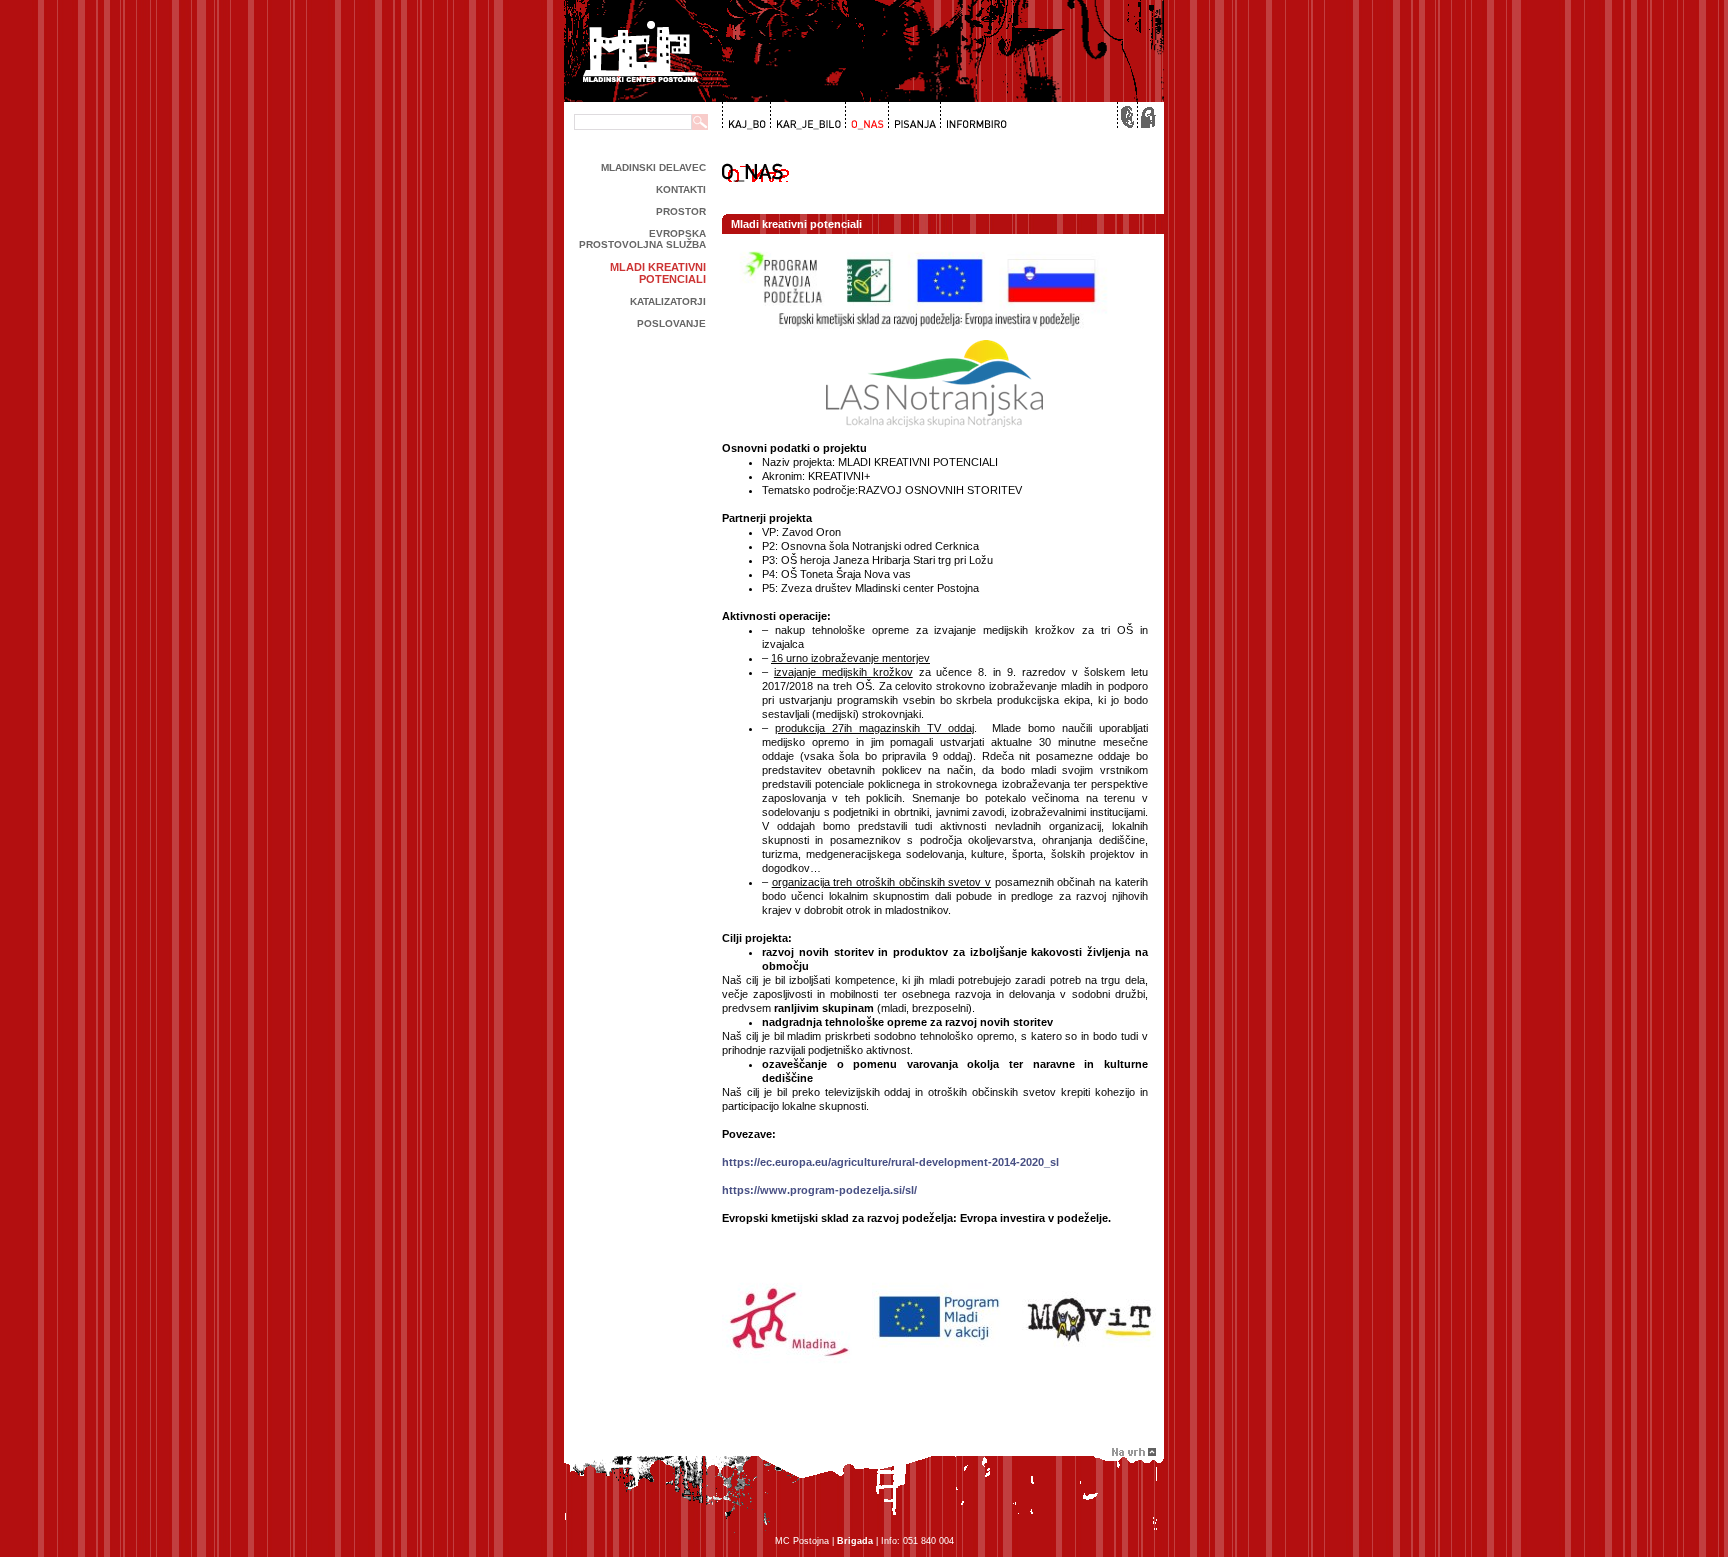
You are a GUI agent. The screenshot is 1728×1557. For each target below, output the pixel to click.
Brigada (855, 1541)
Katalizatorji (668, 301)
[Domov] (1146, 116)
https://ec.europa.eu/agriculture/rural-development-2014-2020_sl (890, 1162)
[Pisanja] (912, 116)
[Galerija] (806, 116)
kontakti (681, 189)
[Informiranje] (973, 116)
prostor (681, 211)
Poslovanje (671, 323)
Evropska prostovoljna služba (642, 239)
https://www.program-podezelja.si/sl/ (819, 1190)
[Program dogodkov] (745, 116)
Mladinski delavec (653, 167)
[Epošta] (1126, 116)
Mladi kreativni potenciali (658, 273)
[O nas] (864, 116)
